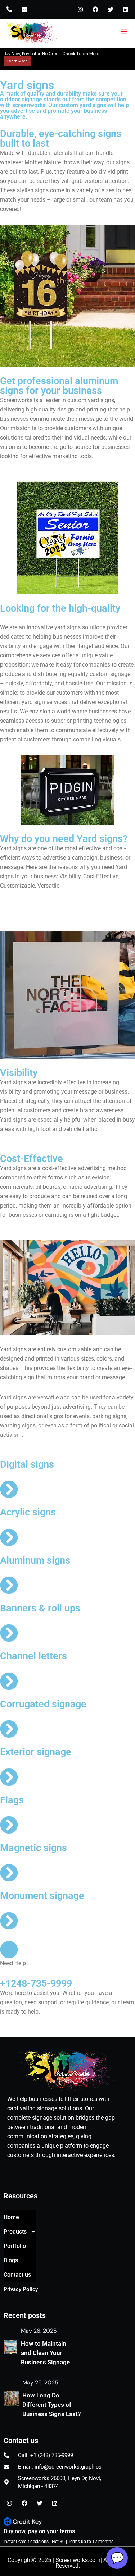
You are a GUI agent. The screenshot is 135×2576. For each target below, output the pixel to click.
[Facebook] (95, 9)
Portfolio (15, 2246)
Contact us (17, 2275)
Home (11, 2217)
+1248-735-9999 (36, 1983)
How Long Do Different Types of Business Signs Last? (51, 2405)
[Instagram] (80, 9)
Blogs (11, 2260)
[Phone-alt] (9, 9)
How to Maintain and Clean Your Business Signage (45, 2353)
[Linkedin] (126, 9)
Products (15, 2232)
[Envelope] (24, 9)
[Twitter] (111, 9)
